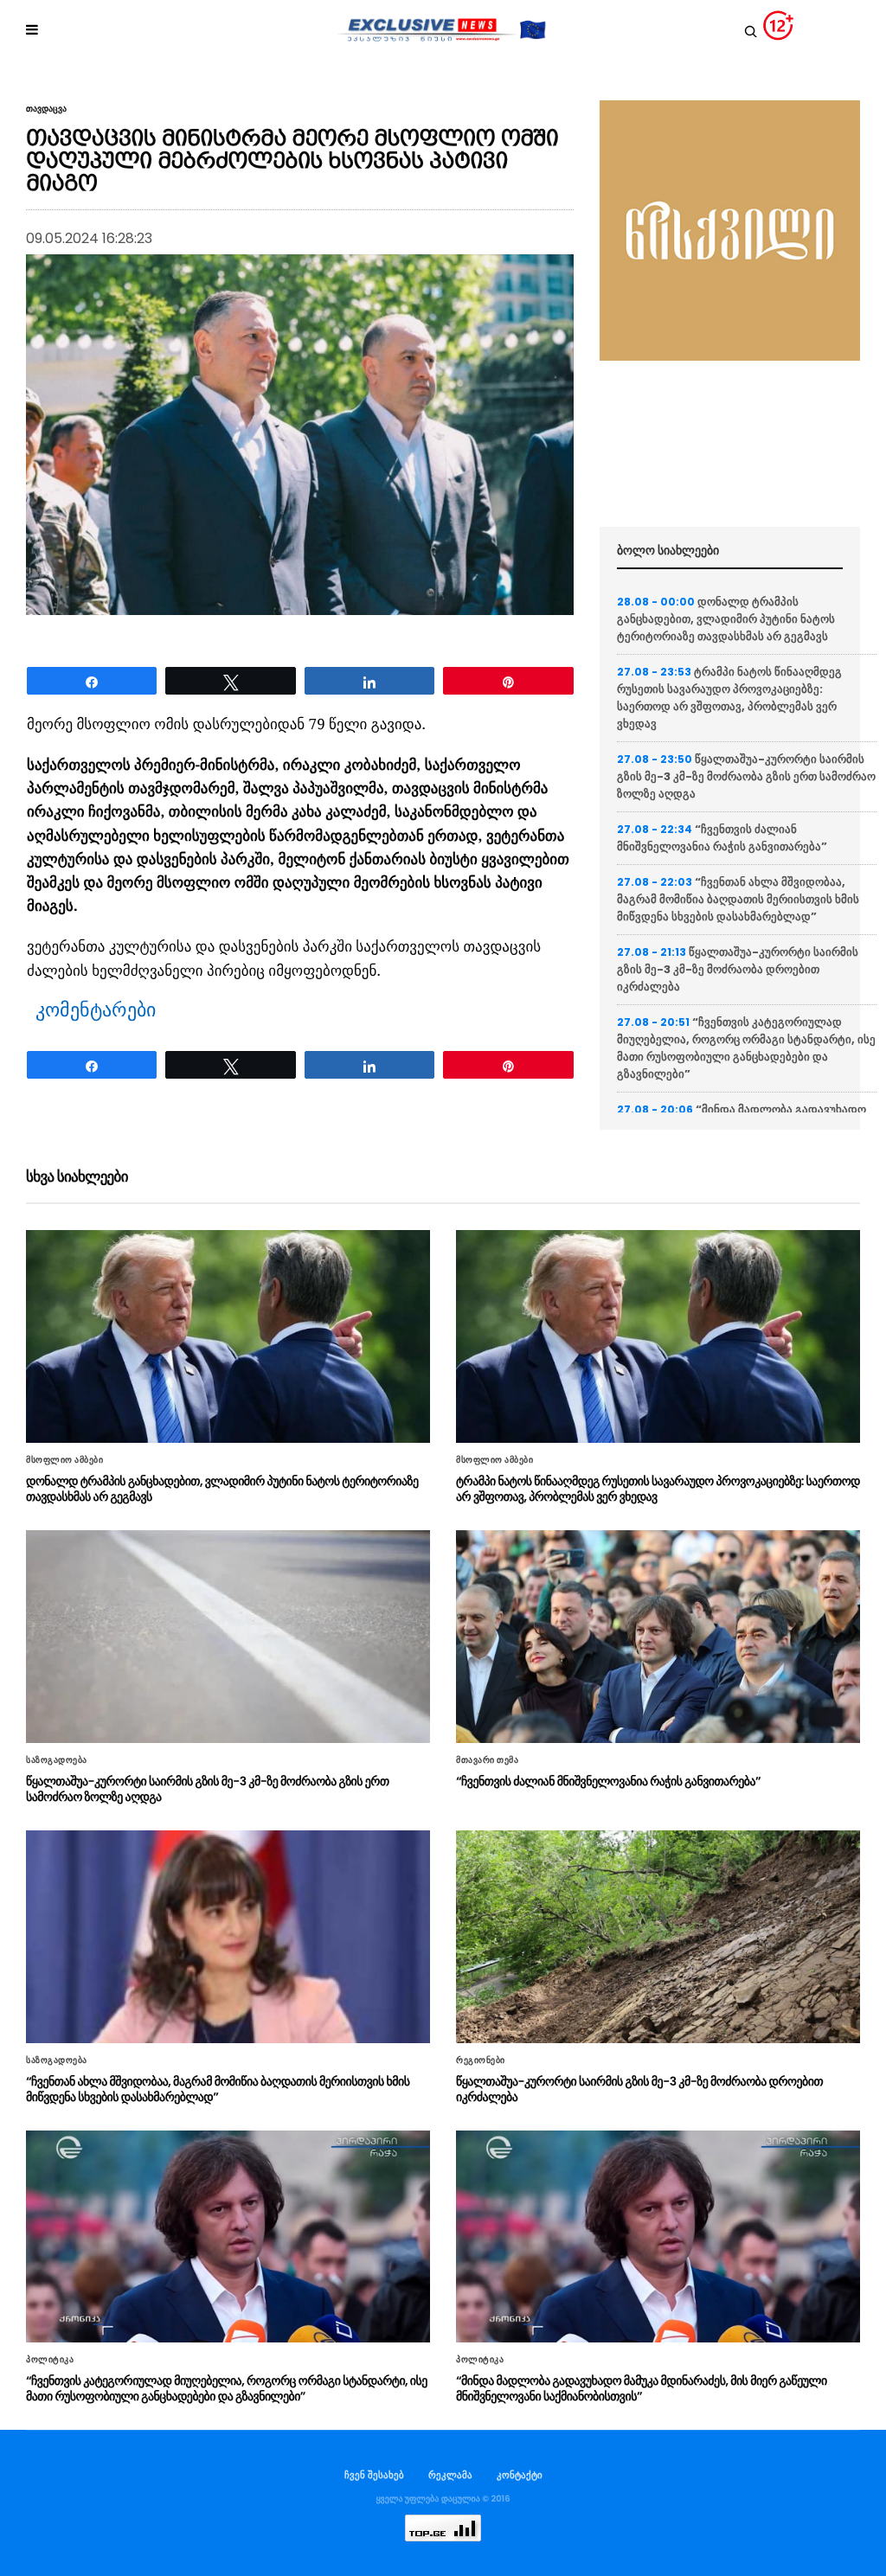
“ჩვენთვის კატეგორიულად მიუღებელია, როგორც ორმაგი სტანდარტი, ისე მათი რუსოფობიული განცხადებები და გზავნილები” (746, 1048)
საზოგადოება (57, 1760)
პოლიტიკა (50, 2360)
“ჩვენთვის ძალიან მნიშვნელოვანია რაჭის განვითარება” (722, 838)
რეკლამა (450, 2475)
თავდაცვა (46, 109)
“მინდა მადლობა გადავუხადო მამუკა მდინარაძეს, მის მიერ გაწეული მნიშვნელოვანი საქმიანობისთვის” (642, 2388)
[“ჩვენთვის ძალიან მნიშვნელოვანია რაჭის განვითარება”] (658, 1637)
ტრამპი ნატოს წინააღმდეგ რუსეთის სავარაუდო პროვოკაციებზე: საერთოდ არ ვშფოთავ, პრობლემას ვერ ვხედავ (729, 698)
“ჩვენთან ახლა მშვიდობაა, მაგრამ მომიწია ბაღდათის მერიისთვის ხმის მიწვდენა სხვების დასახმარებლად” (738, 899)
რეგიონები (481, 2060)
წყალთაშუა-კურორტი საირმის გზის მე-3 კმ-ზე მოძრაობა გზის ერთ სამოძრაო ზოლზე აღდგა (746, 776)
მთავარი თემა (487, 1760)
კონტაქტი (520, 2475)
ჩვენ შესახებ (374, 2475)
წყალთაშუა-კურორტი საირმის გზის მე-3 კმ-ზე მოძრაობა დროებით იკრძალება (738, 969)
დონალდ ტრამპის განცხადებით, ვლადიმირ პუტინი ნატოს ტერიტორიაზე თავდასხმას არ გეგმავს (726, 619)
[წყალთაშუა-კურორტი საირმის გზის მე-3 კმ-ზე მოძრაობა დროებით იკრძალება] (658, 1937)
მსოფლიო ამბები (64, 1460)
